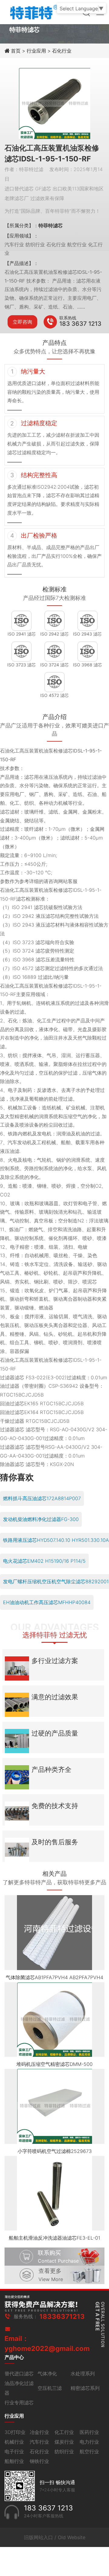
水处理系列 (83, 2374)
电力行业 (89, 2442)
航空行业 (89, 2451)
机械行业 (14, 2442)
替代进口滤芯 (19, 2374)
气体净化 (47, 2374)
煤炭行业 (64, 2442)
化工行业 (64, 2432)
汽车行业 (39, 2442)
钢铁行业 (39, 2461)
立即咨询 (22, 322)
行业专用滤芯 (19, 2403)
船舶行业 (14, 2461)
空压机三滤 (50, 2388)
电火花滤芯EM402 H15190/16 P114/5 (44, 1561)
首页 (17, 51)
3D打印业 (15, 2432)
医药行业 (89, 2432)
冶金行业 (39, 2432)
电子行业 (14, 2451)
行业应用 (36, 51)
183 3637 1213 (80, 324)
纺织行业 (64, 2451)
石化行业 (62, 51)
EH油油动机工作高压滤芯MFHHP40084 (47, 1602)
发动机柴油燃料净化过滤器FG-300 (41, 1519)
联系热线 (68, 318)
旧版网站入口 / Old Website (55, 2537)
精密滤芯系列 (85, 2388)
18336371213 (62, 2316)
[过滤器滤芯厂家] (33, 11)
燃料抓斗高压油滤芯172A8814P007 (42, 1498)
